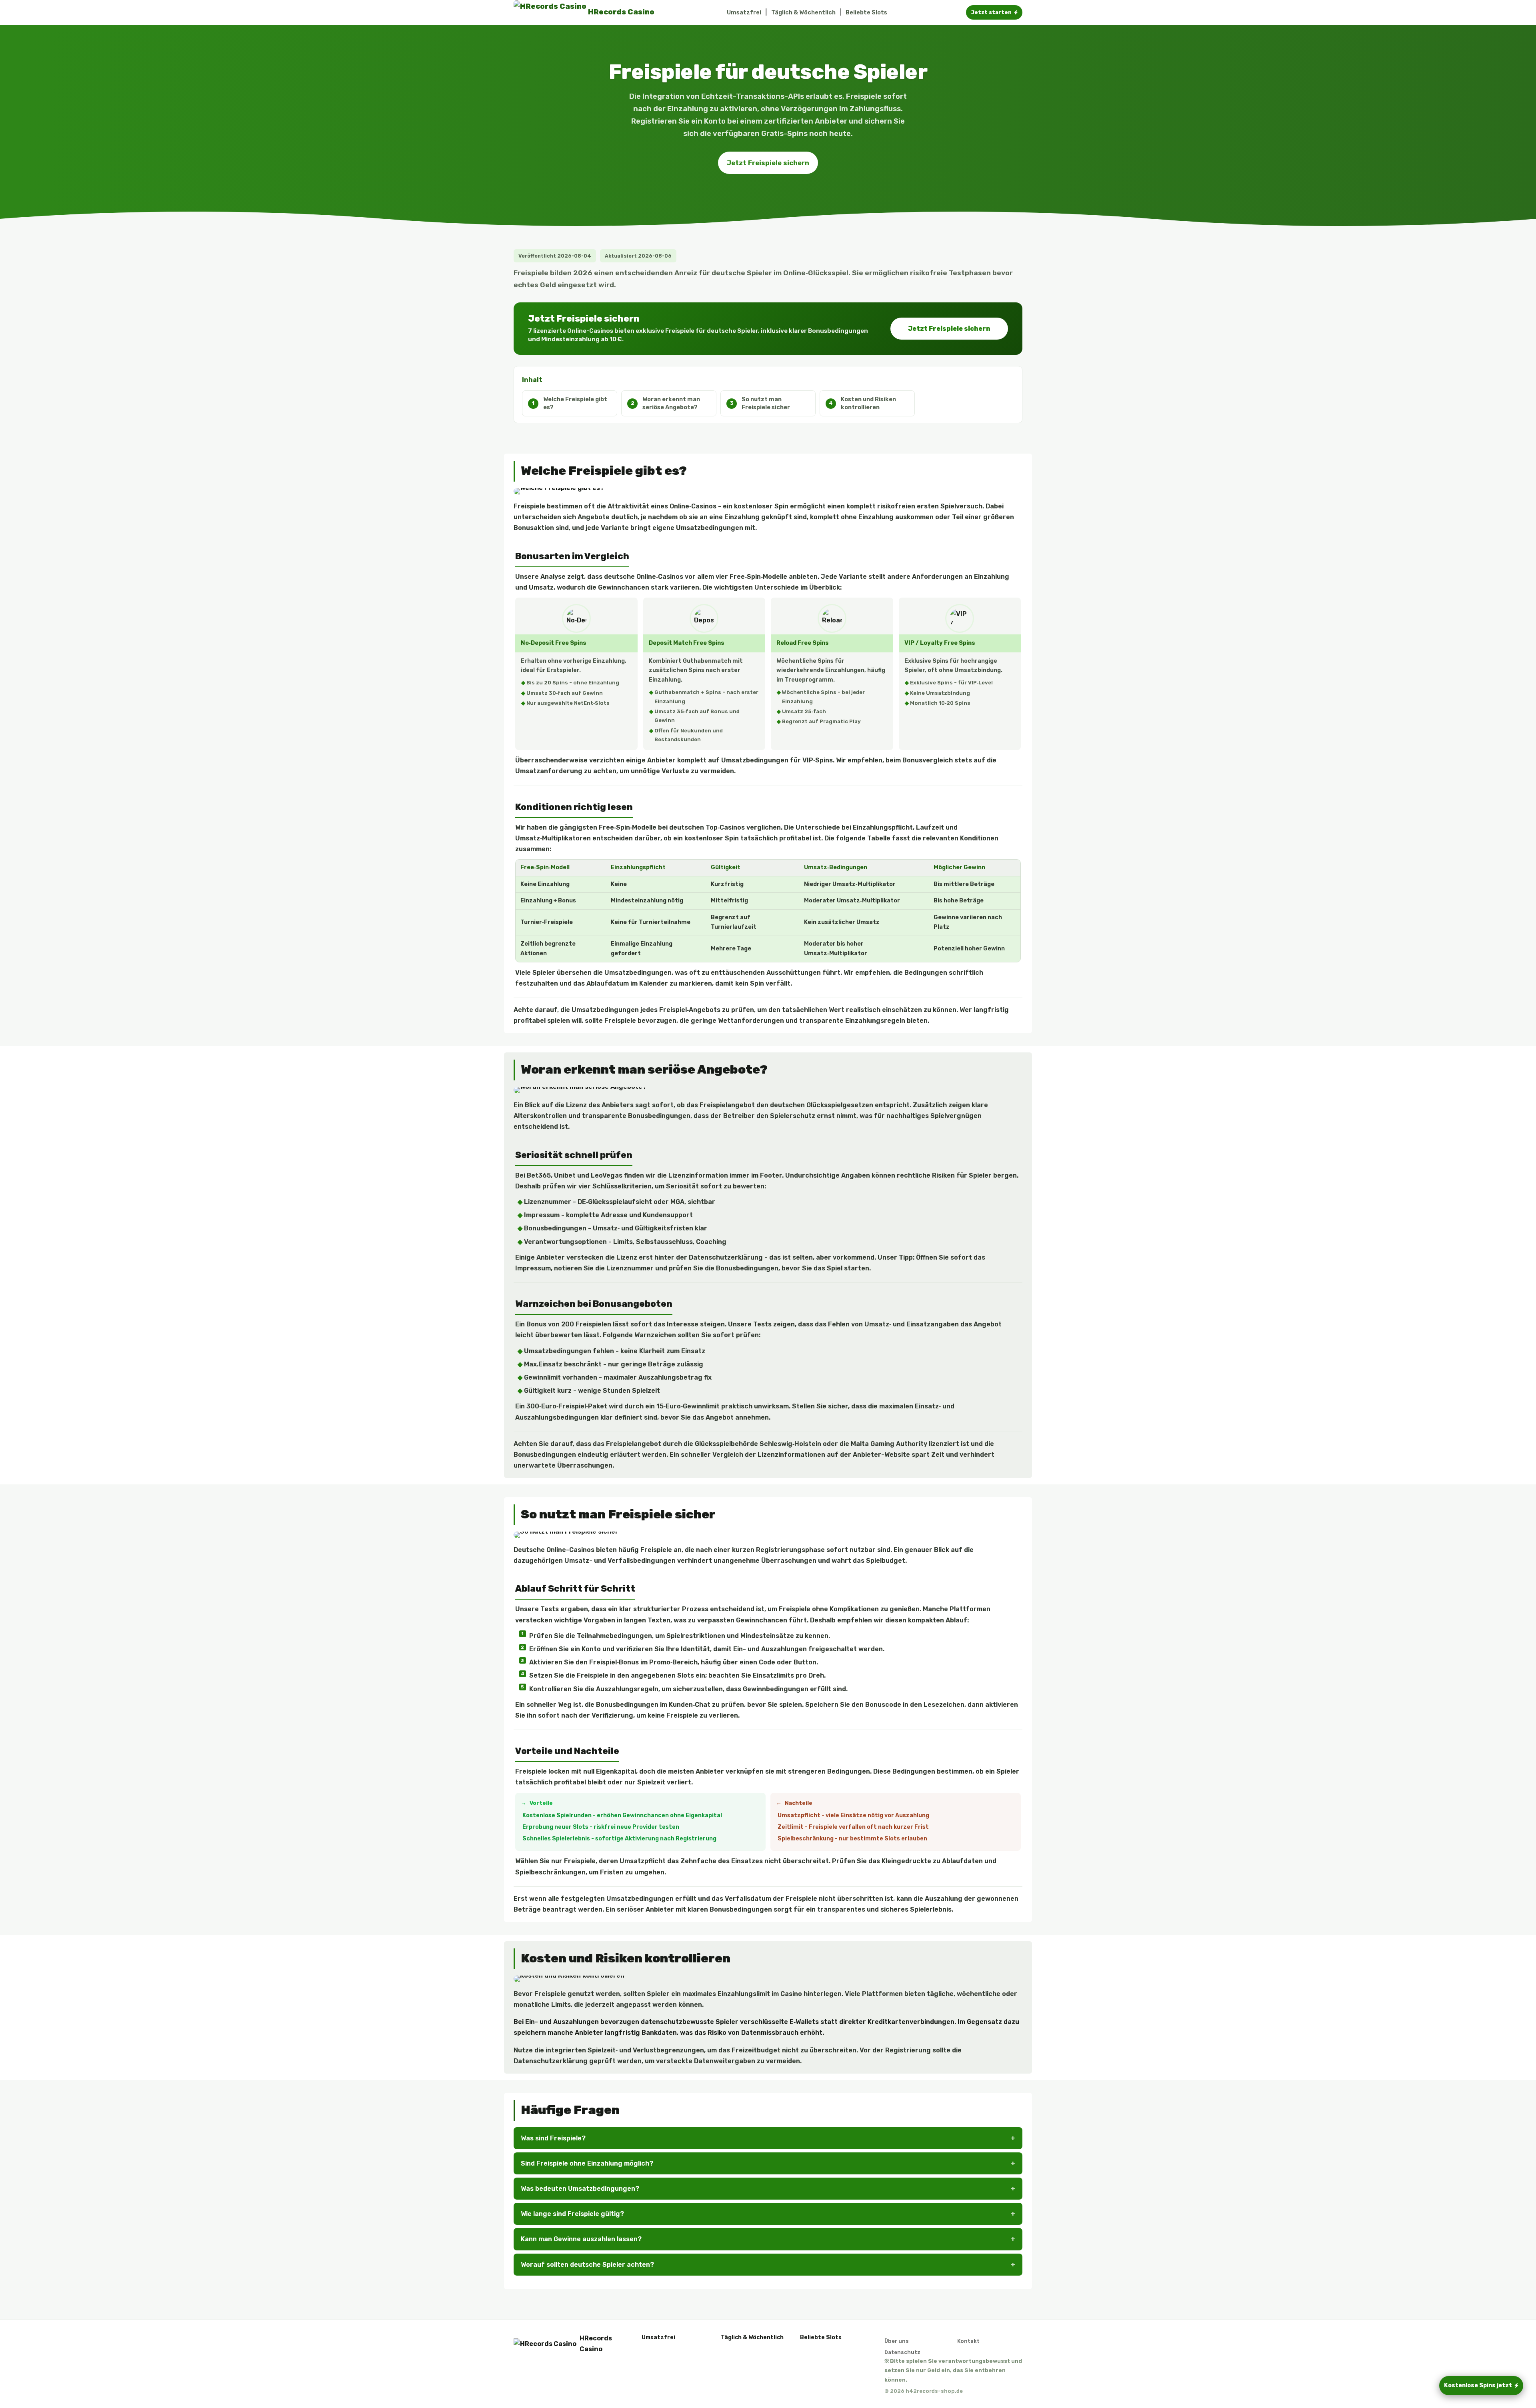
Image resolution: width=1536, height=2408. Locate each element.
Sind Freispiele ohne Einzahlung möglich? (587, 2163)
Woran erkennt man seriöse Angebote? (671, 403)
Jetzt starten (991, 12)
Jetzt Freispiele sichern (768, 163)
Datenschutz (902, 2352)
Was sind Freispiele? (553, 2138)
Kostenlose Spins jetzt (1478, 2385)
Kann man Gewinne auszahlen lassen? (581, 2239)
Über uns (897, 2341)
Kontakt (968, 2341)
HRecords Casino (596, 2344)
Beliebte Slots (866, 13)
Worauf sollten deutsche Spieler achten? (587, 2265)
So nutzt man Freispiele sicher (766, 403)
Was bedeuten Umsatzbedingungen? (580, 2189)
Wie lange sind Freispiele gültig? (572, 2214)
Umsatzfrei (744, 13)
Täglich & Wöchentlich (803, 13)
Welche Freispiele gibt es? (575, 403)
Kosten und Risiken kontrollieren (868, 403)
